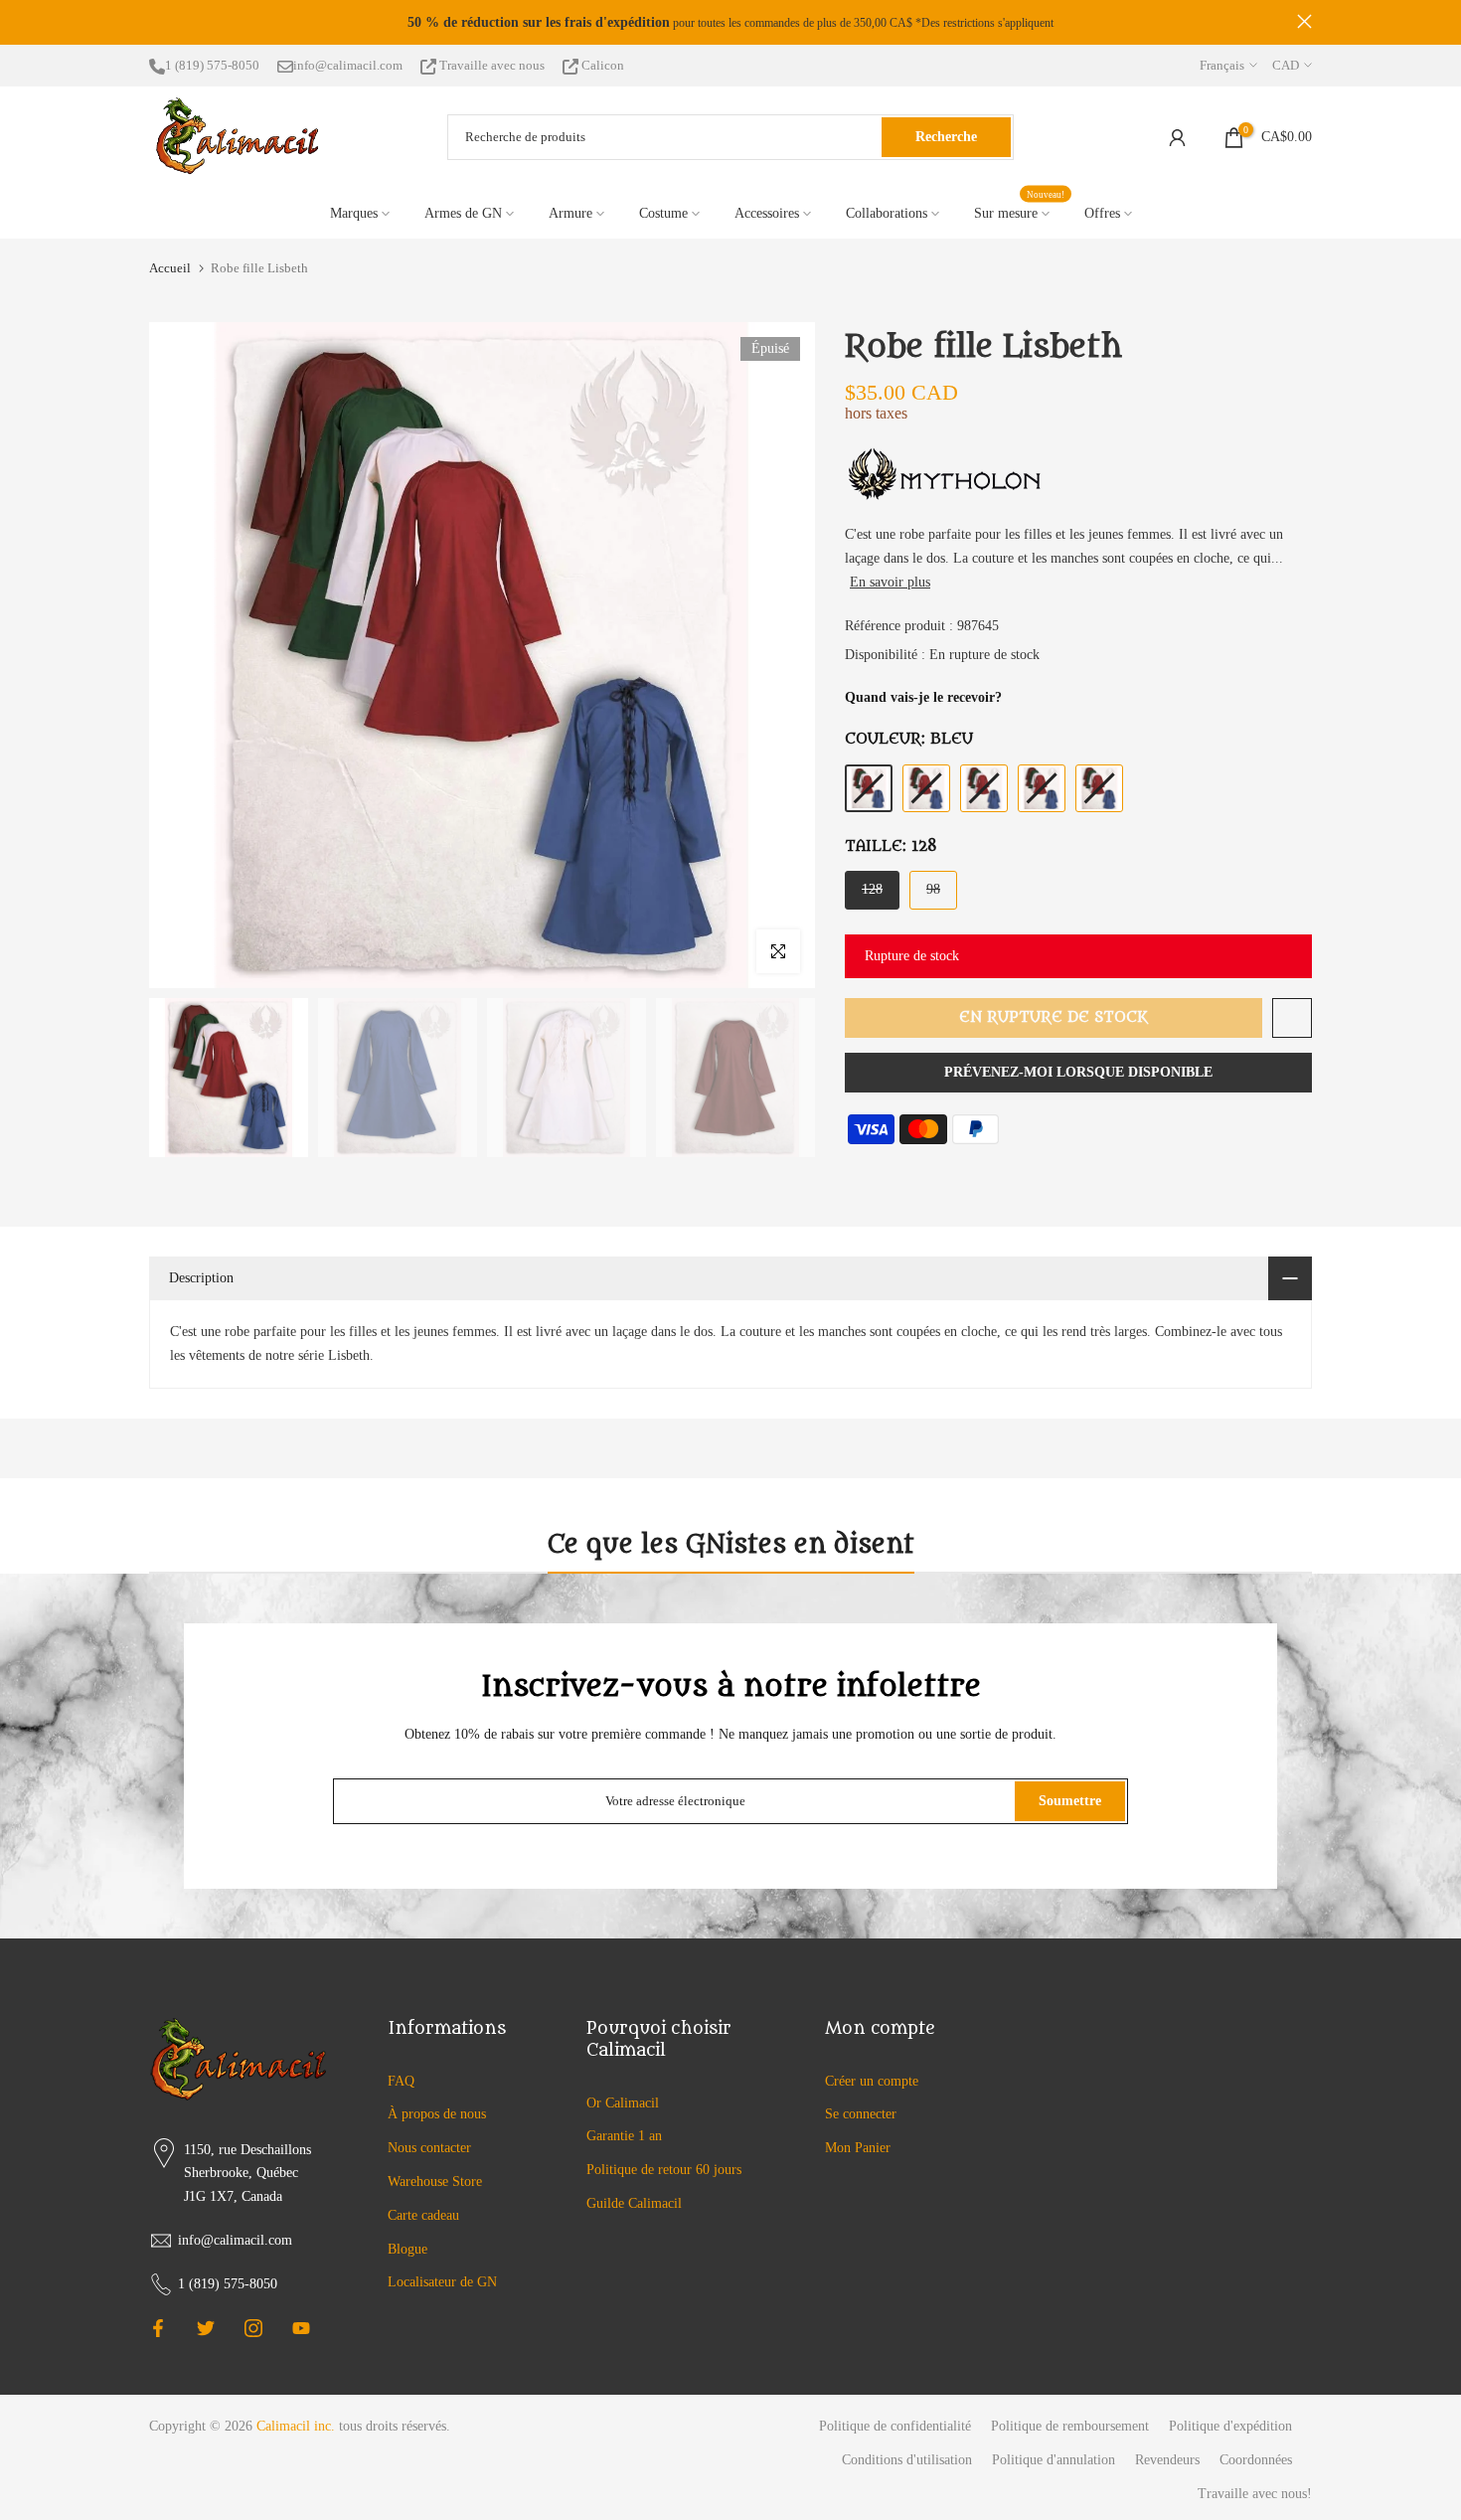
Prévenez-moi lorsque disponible (1078, 1072)
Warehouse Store (435, 2182)
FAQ (401, 2081)
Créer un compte (872, 2081)
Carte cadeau (423, 2215)
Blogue (407, 2249)
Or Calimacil (623, 2103)
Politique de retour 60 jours (664, 2170)
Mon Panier (858, 2148)
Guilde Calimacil (634, 2203)
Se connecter (861, 2114)
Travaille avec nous (492, 65)
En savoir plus (890, 582)
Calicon (601, 65)
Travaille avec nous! (1255, 2494)
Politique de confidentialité (895, 2426)
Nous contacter (429, 2148)
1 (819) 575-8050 (212, 65)
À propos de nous (437, 2114)
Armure (570, 213)
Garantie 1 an (624, 2136)
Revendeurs (1167, 2460)
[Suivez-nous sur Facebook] (158, 2328)
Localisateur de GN (442, 2282)
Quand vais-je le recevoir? (923, 697)
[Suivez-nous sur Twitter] (206, 2328)
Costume (663, 213)
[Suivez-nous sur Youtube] (301, 2328)
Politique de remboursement (1070, 2426)
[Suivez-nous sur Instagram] (253, 2328)
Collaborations (887, 213)
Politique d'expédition (1230, 2426)
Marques (354, 213)
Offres (1102, 213)
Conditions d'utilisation (907, 2460)
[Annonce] (730, 23)
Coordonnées (1256, 2460)
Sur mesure (1020, 211)
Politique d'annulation (1054, 2460)
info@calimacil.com (348, 65)
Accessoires (767, 213)
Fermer (157, 21)
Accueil (170, 268)
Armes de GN (463, 213)
